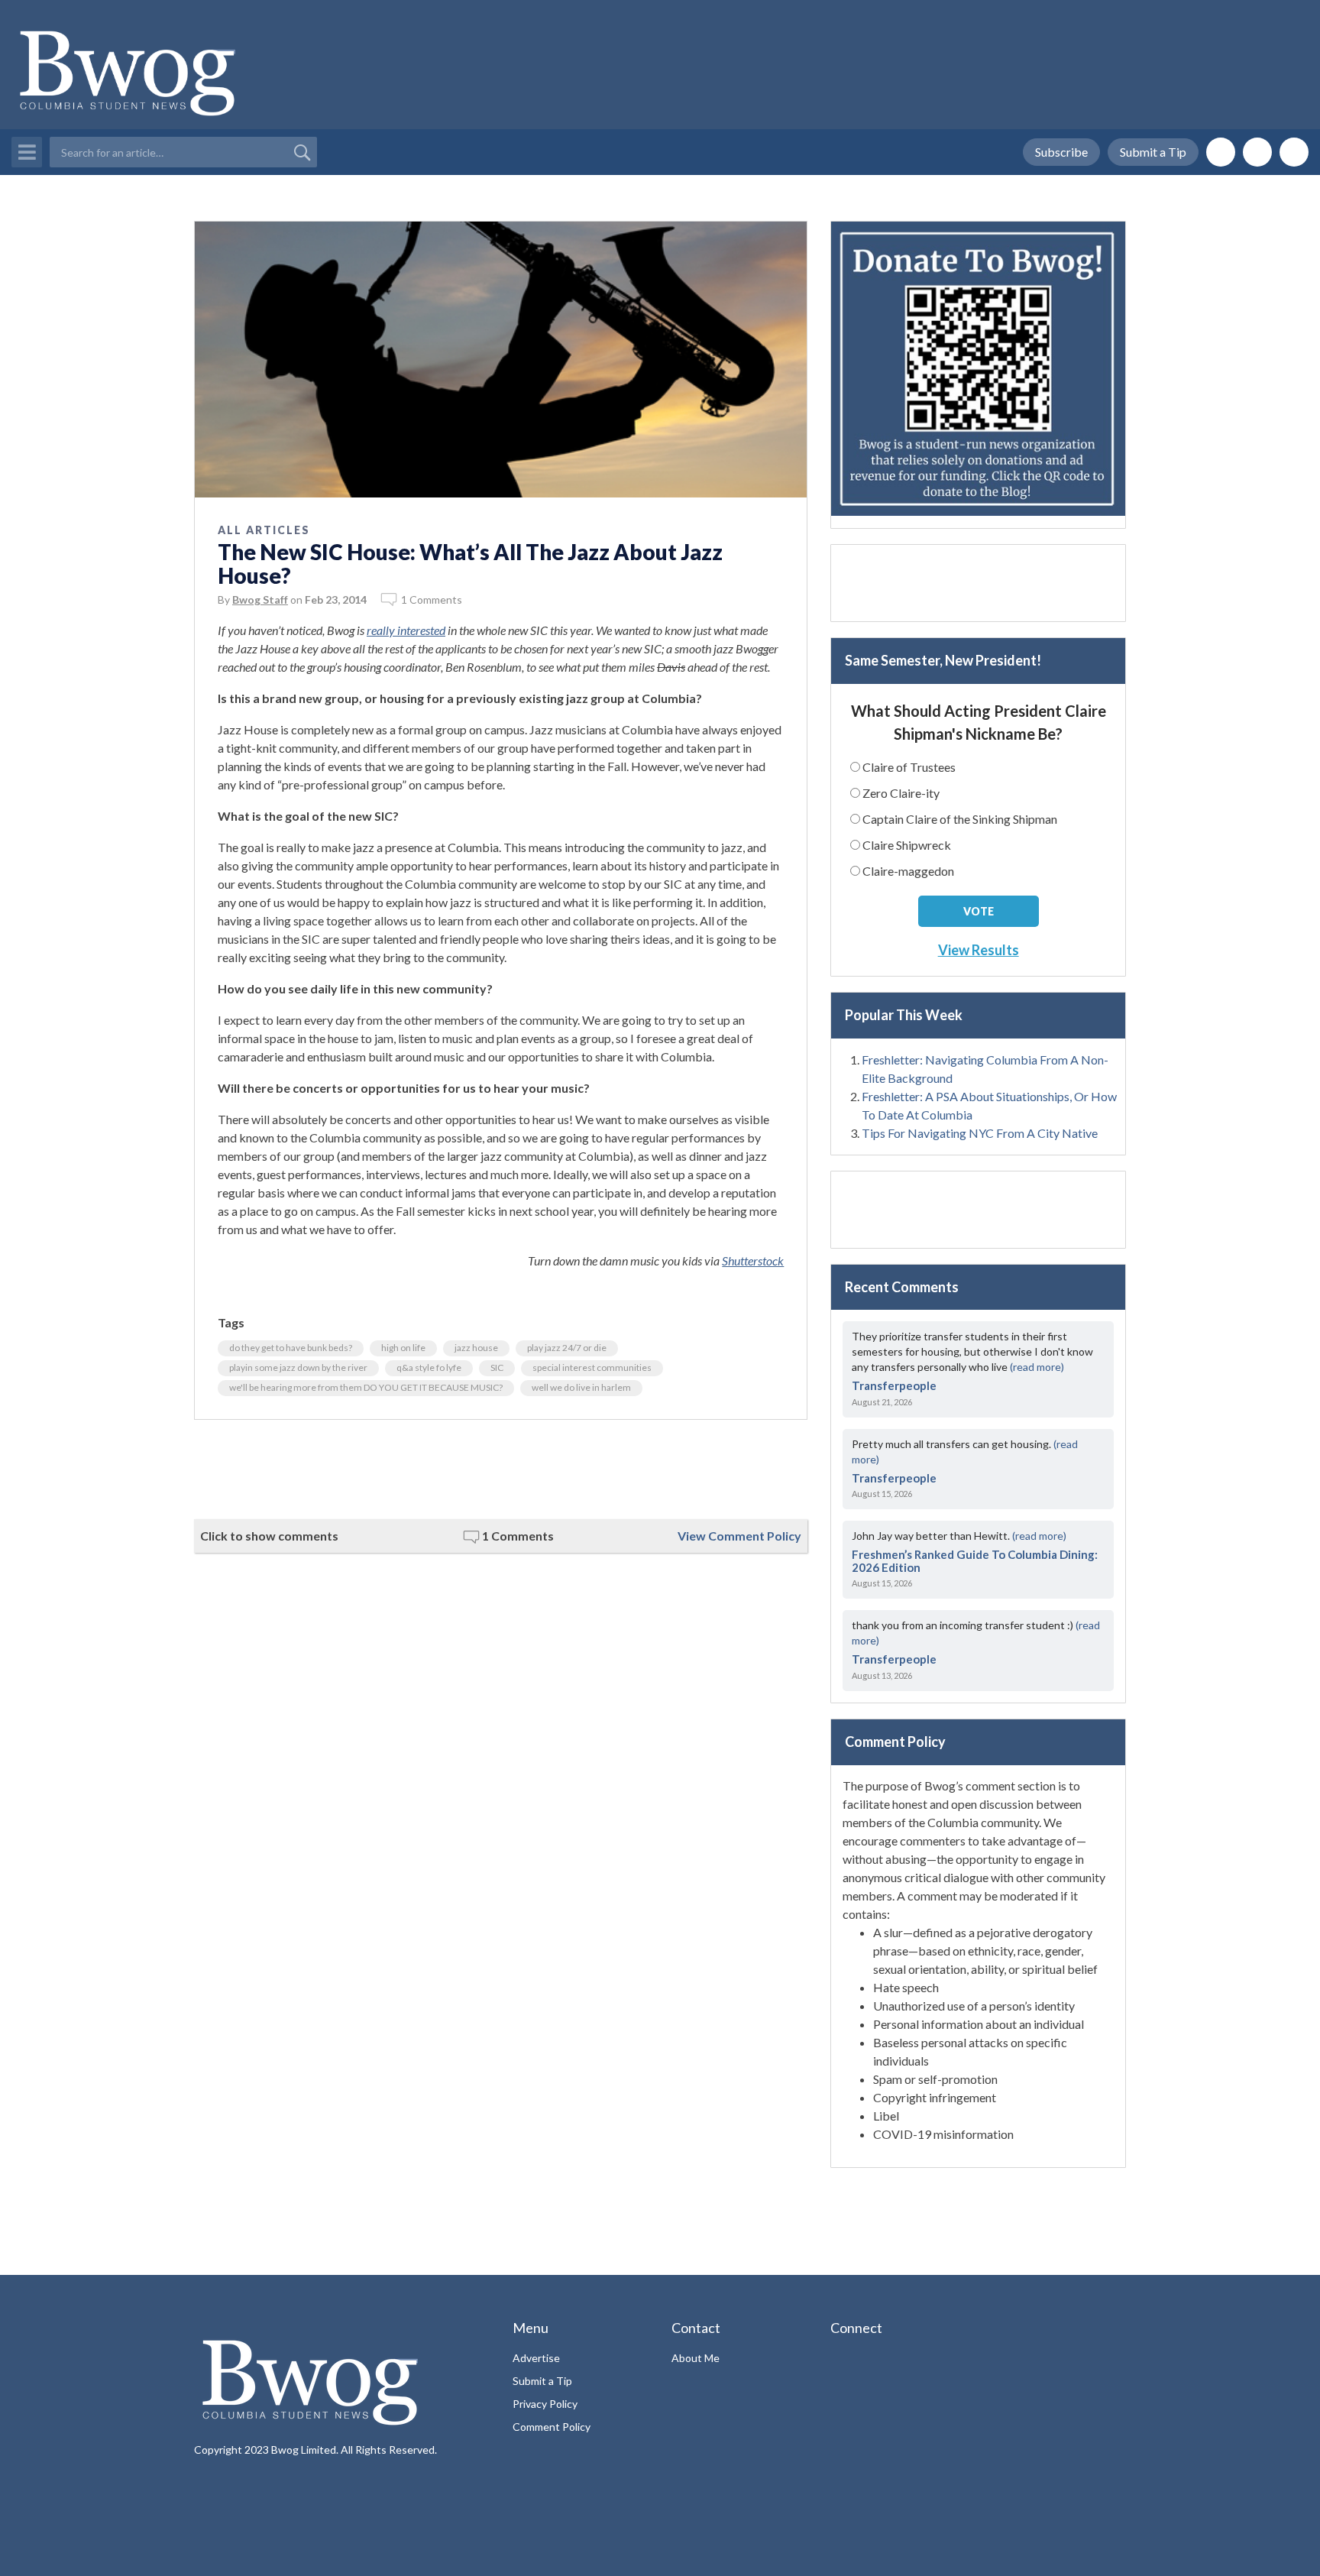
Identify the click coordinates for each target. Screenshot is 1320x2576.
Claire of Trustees (909, 767)
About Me (696, 2358)
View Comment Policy (739, 1536)
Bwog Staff (260, 599)
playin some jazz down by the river (298, 1367)
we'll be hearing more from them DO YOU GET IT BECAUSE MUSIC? (366, 1387)
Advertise (536, 2358)
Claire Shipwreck (907, 845)
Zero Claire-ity (901, 793)
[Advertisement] (501, 1469)
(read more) (1037, 1367)
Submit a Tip (1153, 152)
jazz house (476, 1348)
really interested (406, 630)
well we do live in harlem (581, 1387)
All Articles (264, 530)
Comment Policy (552, 2427)
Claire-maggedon (908, 871)
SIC (497, 1367)
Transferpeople (894, 1385)
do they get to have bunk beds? (291, 1348)
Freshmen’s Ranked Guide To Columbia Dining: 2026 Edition (975, 1561)
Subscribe (1061, 152)
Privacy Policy (545, 2404)
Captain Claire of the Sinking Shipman (960, 819)
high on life (403, 1348)
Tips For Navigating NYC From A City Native (980, 1133)
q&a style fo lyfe (429, 1367)
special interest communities (592, 1367)
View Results (979, 950)
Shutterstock (753, 1260)
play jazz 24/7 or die (567, 1348)
